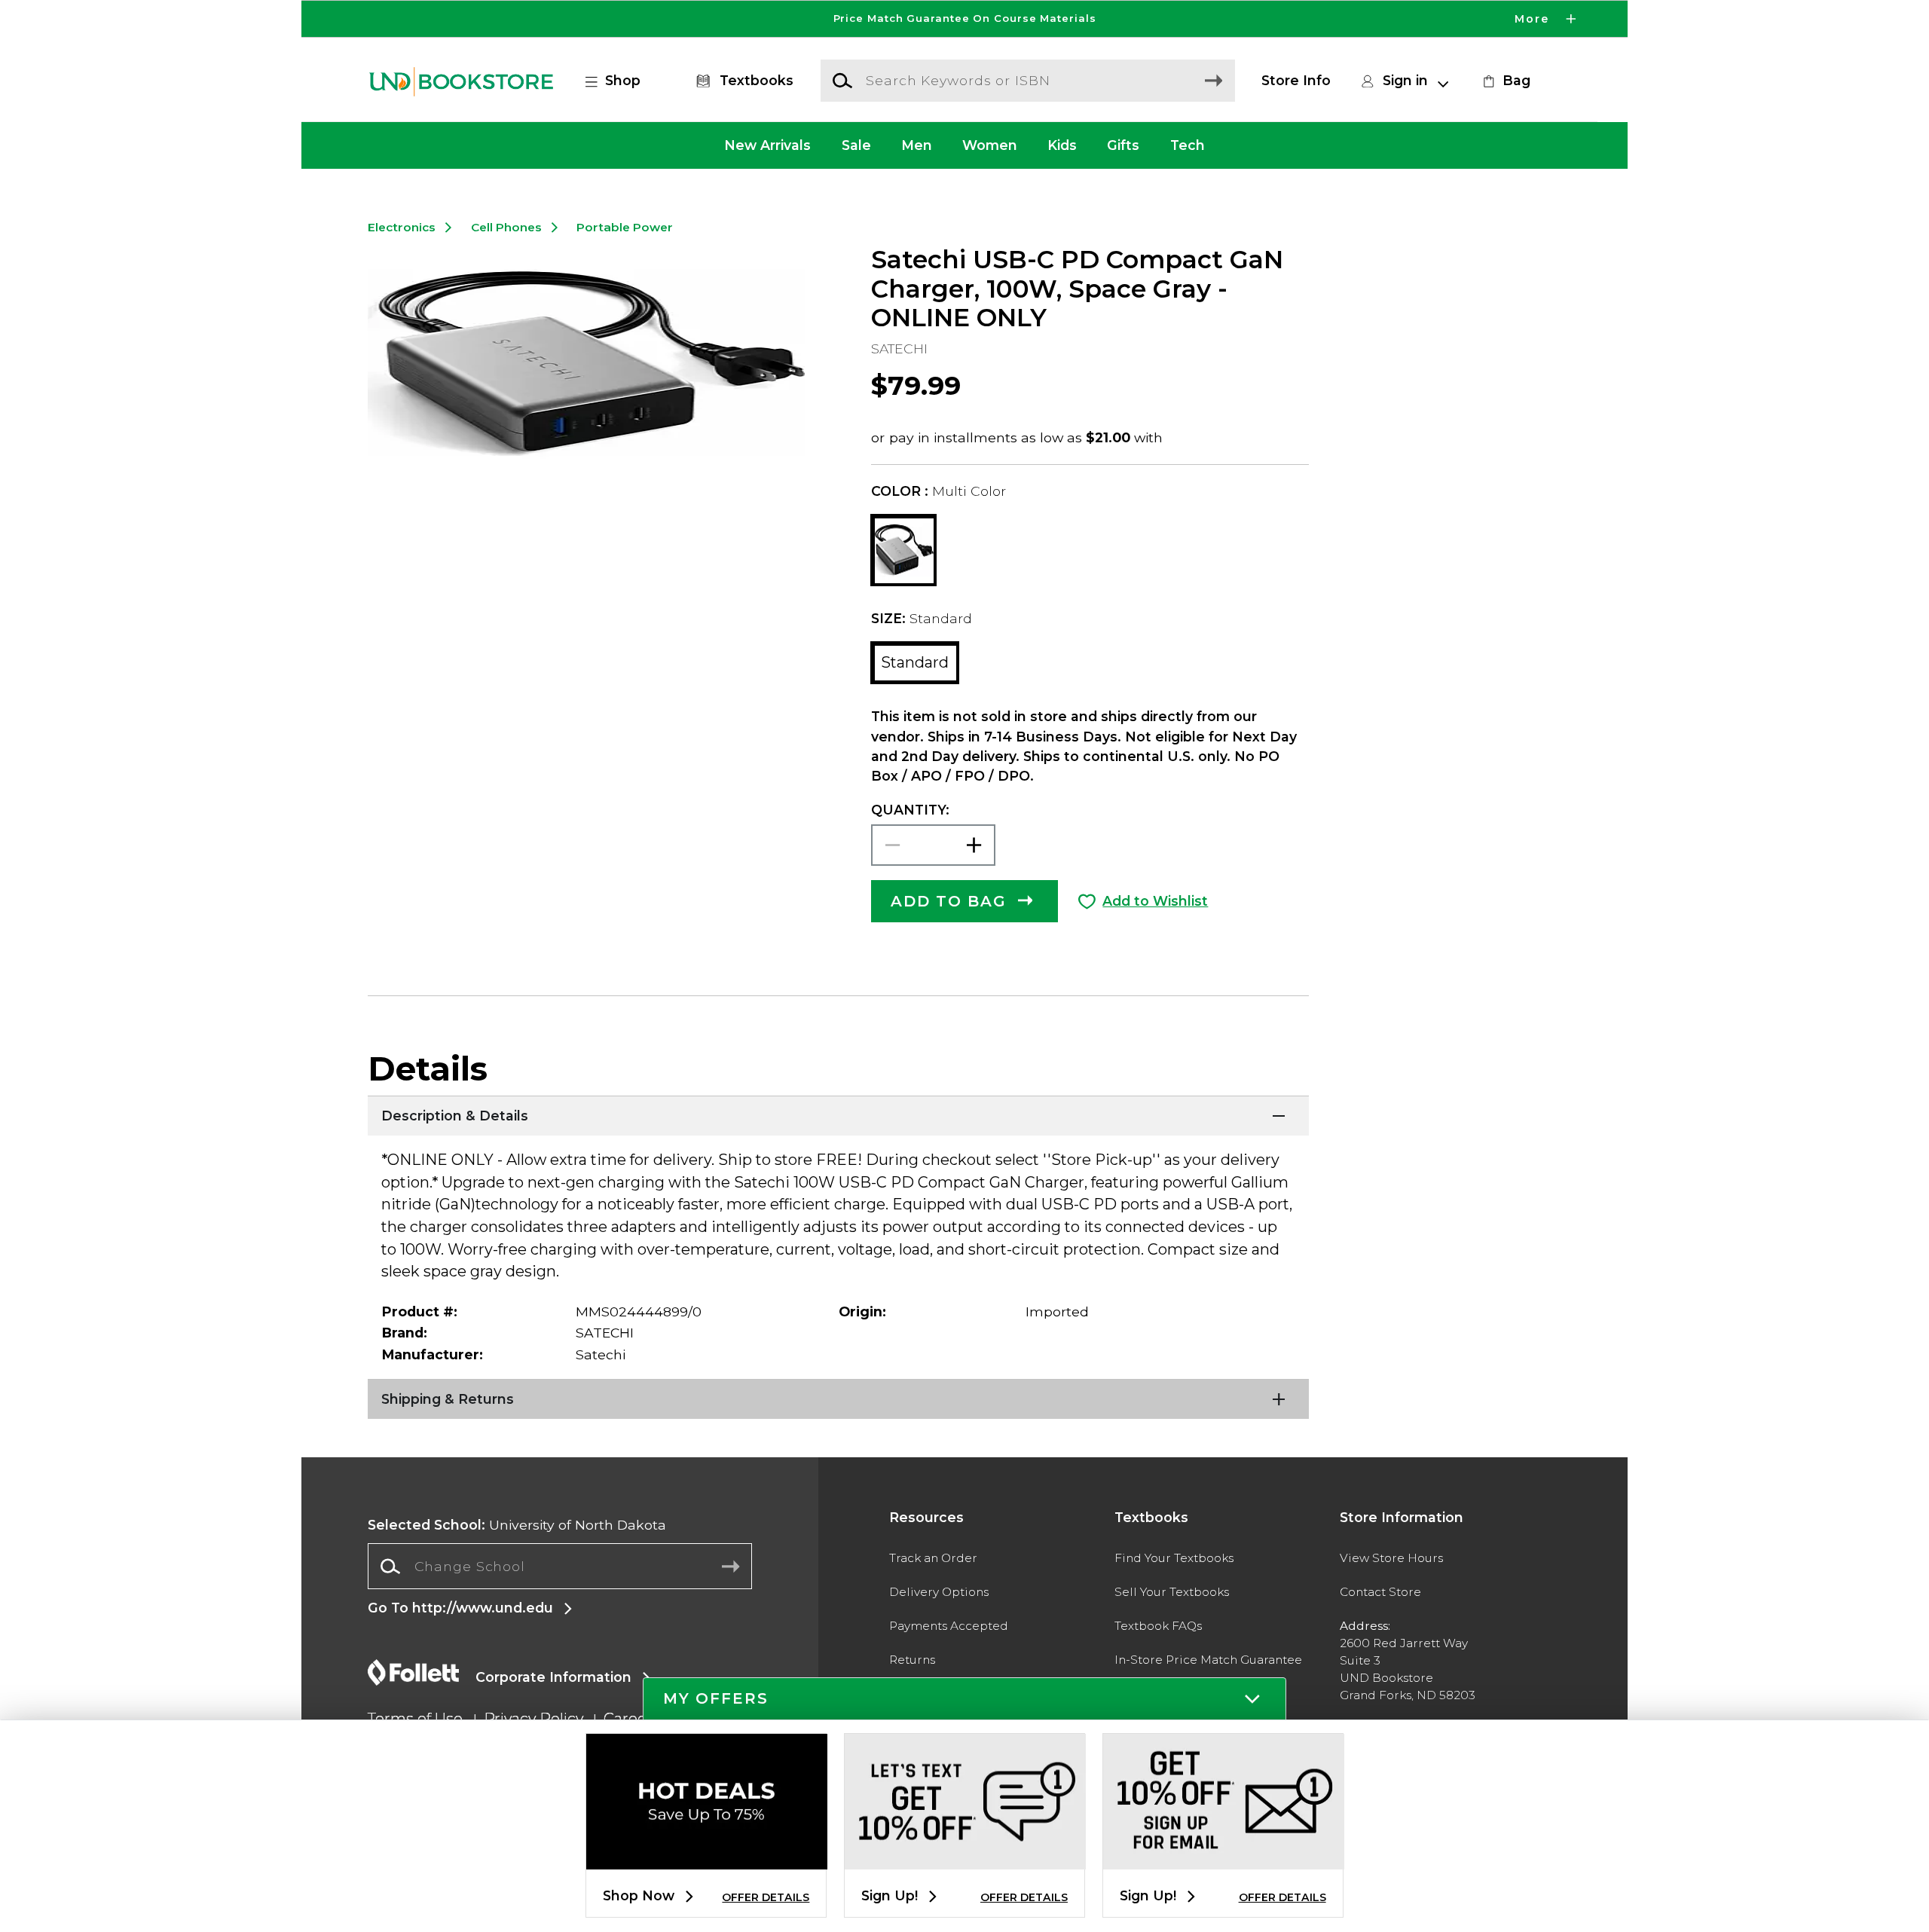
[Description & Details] (838, 1114)
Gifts (1123, 145)
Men (917, 145)
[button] (964, 19)
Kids (1062, 145)
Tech (1188, 145)
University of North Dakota (517, 1525)
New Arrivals (767, 145)
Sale (856, 145)
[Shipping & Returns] (838, 1398)
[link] (1505, 81)
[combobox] (560, 1567)
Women (990, 145)
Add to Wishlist (1155, 901)
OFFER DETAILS (766, 1897)
